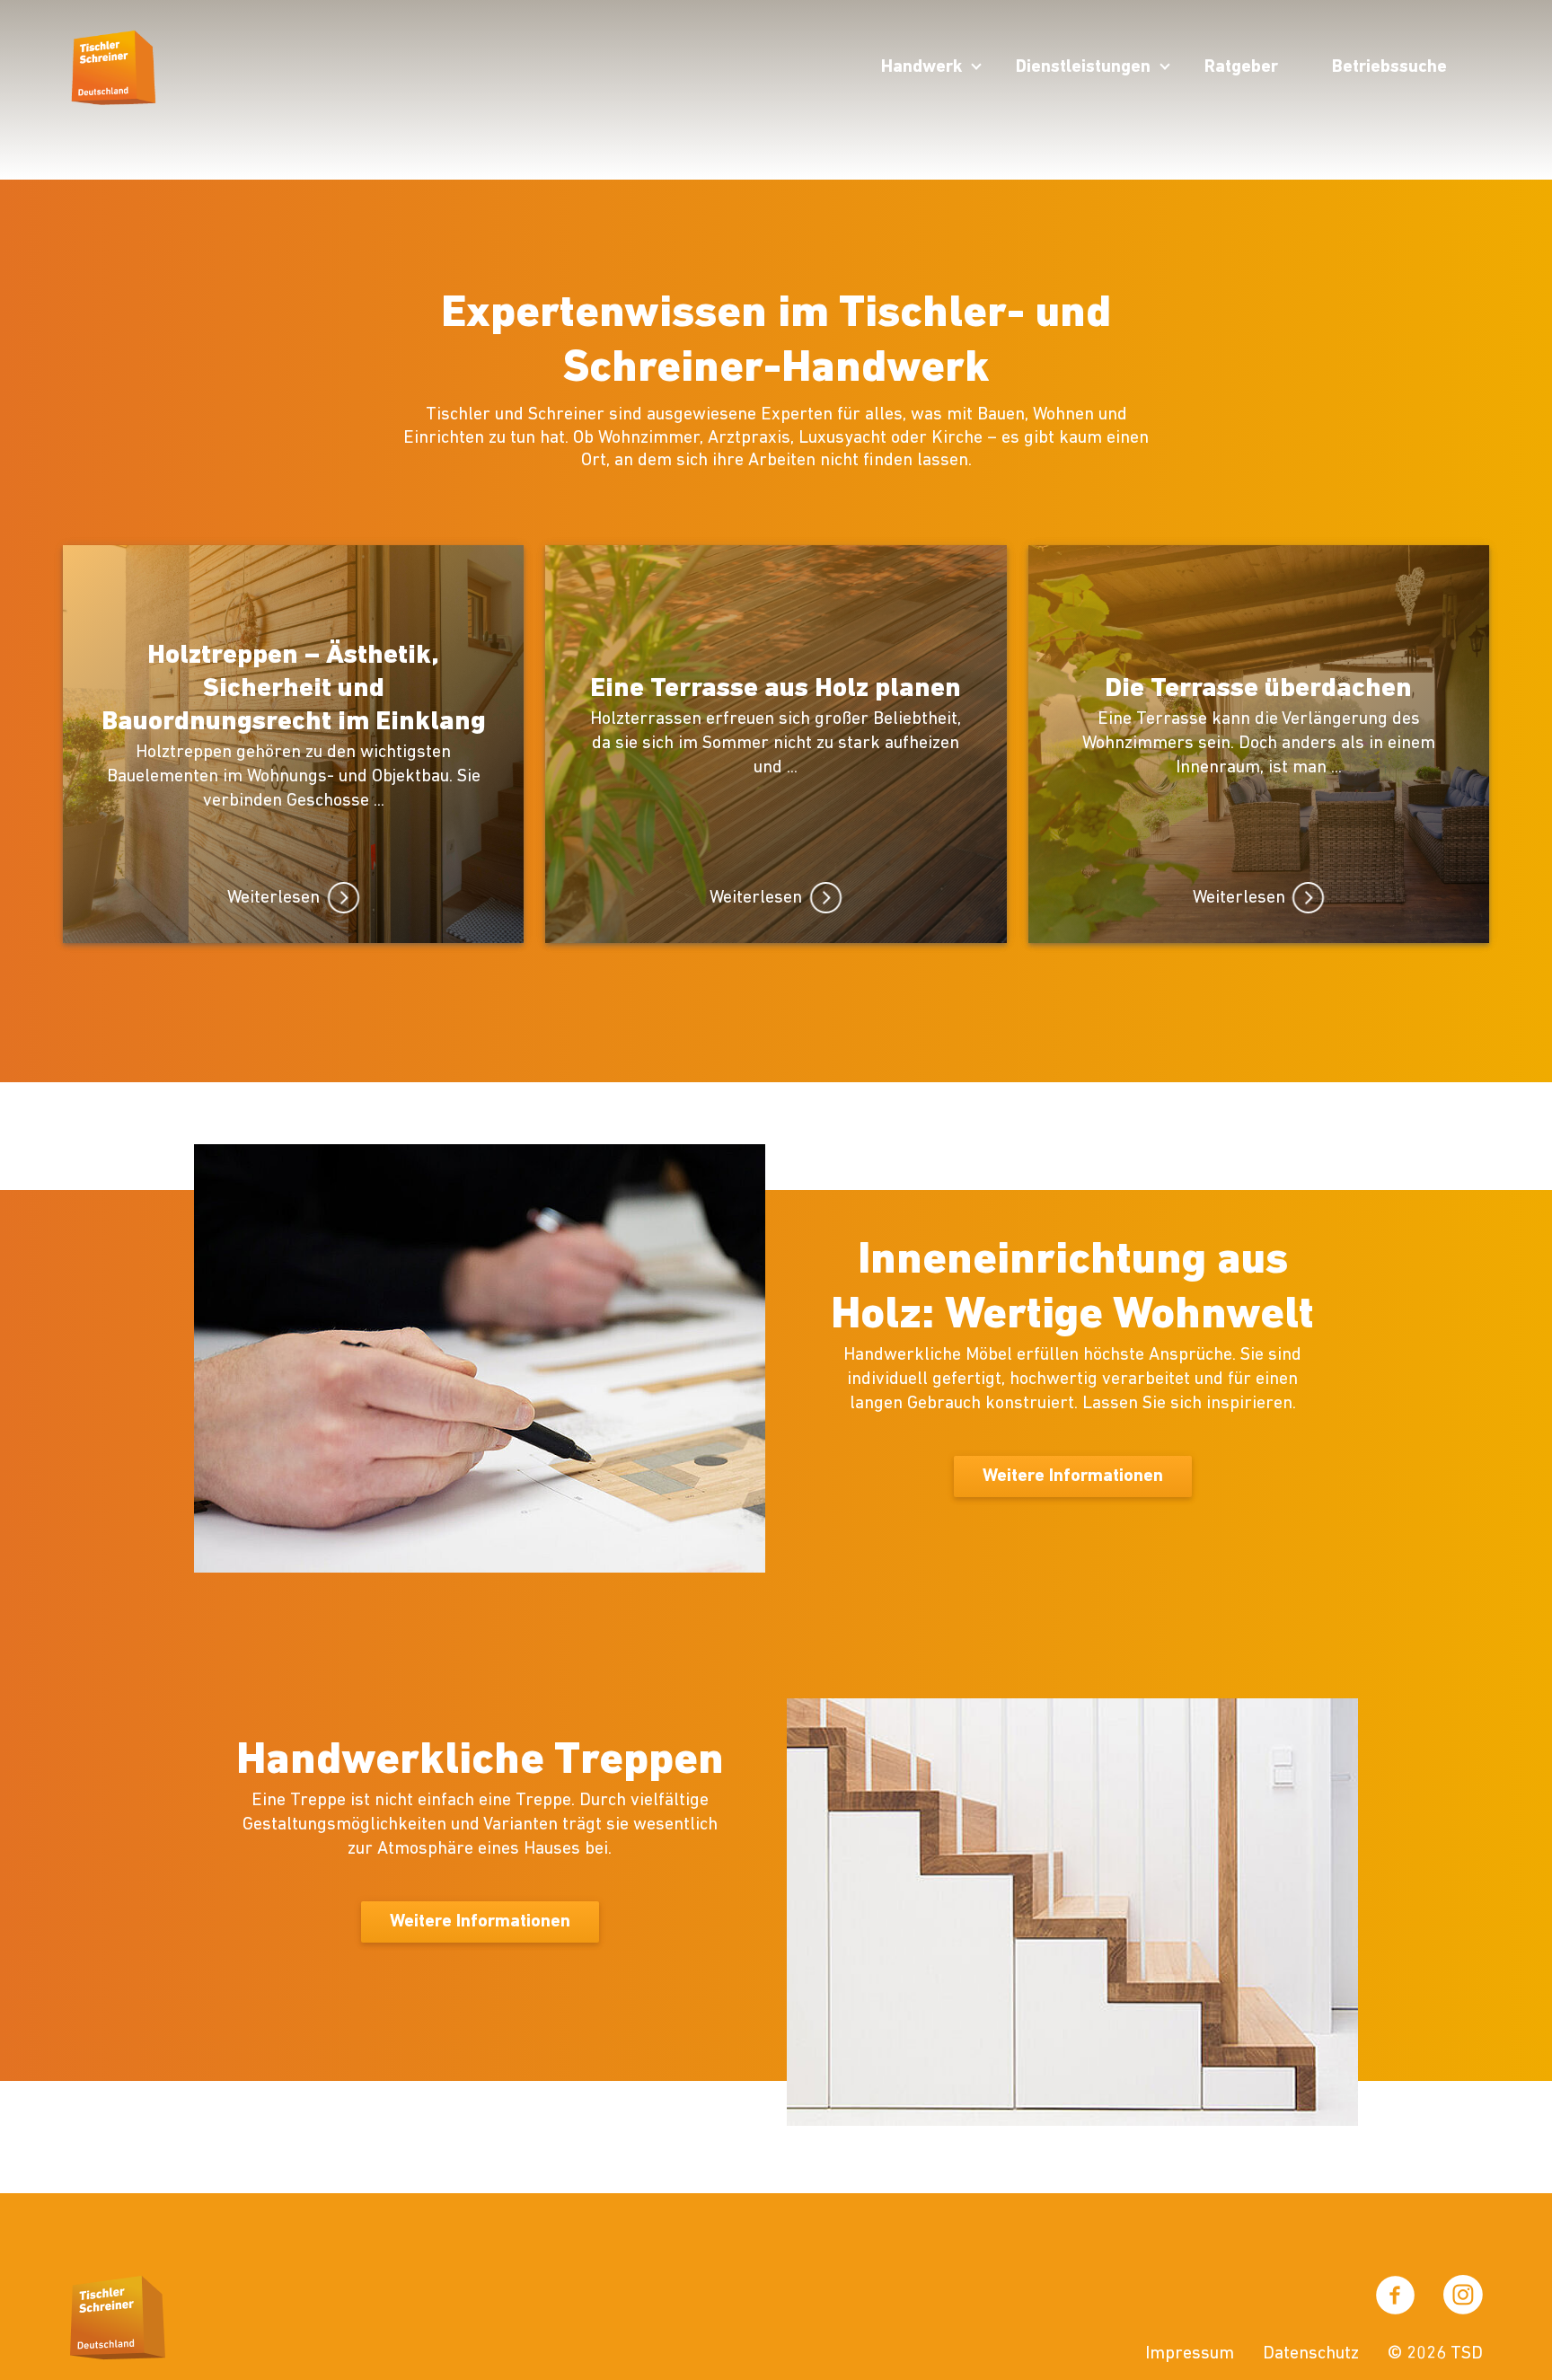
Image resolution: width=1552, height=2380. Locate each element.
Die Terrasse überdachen (1258, 689)
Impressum (1190, 2354)
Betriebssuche (1389, 67)
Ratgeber (1241, 67)
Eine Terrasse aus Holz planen (776, 689)
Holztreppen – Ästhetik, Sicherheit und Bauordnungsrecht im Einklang (294, 689)
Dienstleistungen (1083, 67)
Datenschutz (1311, 2354)
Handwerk (921, 67)
